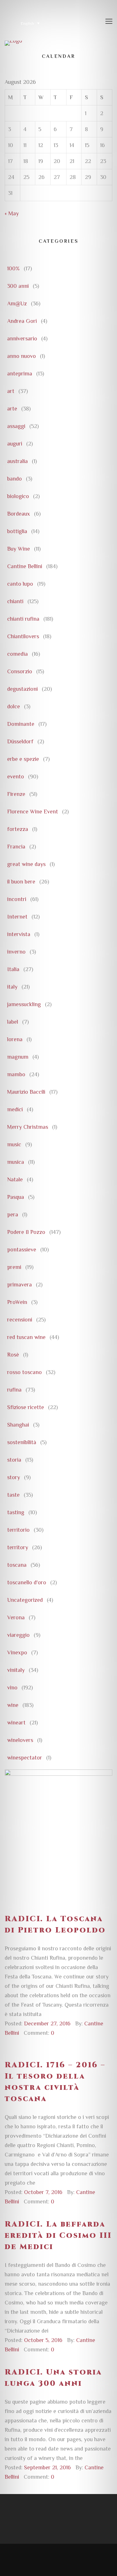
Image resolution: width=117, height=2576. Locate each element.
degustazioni (22, 689)
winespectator (25, 1758)
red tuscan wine (26, 1337)
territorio (18, 1530)
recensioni (20, 1320)
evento (16, 776)
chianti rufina (23, 619)
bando (15, 479)
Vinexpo (17, 1652)
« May (12, 213)
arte (12, 409)
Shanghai (18, 1425)
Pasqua (16, 1197)
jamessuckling (24, 1004)
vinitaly (16, 1670)
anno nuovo (22, 356)
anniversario (22, 339)
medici (15, 1109)
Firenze (16, 794)
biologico (18, 496)
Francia (16, 847)
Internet (17, 917)
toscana (17, 1565)
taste (13, 1495)
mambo (16, 1074)
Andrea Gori (22, 321)
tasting (16, 1512)
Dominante (21, 724)
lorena (15, 1039)
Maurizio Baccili (26, 1092)
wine (13, 1705)
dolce (14, 706)
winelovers (20, 1740)
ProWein (17, 1302)
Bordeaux (19, 514)
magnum (18, 1057)
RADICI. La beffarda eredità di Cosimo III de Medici (58, 2236)
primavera (19, 1285)
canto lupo (20, 584)
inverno (16, 952)
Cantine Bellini (25, 566)
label (13, 1022)
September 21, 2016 (47, 2467)
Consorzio (20, 671)
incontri (17, 899)
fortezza (18, 829)
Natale (15, 1179)
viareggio (18, 1635)
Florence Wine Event (33, 812)
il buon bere (21, 882)
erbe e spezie (23, 759)
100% (13, 268)
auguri (15, 444)
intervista (19, 934)
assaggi (16, 426)
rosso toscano (24, 1372)
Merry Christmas (28, 1127)
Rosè (13, 1355)
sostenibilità (22, 1442)
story (14, 1477)
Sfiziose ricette (26, 1407)
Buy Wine (19, 549)
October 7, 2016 (43, 2192)
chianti (15, 601)
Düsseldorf (20, 741)
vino (12, 1688)
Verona (16, 1617)
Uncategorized (25, 1600)
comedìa (17, 654)
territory (18, 1547)
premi (14, 1267)
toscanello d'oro (27, 1582)
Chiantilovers (23, 636)
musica (16, 1162)
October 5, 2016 (43, 2340)
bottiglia (17, 531)
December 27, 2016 (47, 2024)
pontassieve (22, 1250)
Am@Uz (17, 303)
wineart (16, 1723)
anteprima (20, 374)
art (11, 391)
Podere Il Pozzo (26, 1232)
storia (14, 1460)
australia (17, 461)
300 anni (18, 286)
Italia (13, 969)
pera (13, 1214)
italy (12, 987)
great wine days (26, 864)
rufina (14, 1390)
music (14, 1144)
